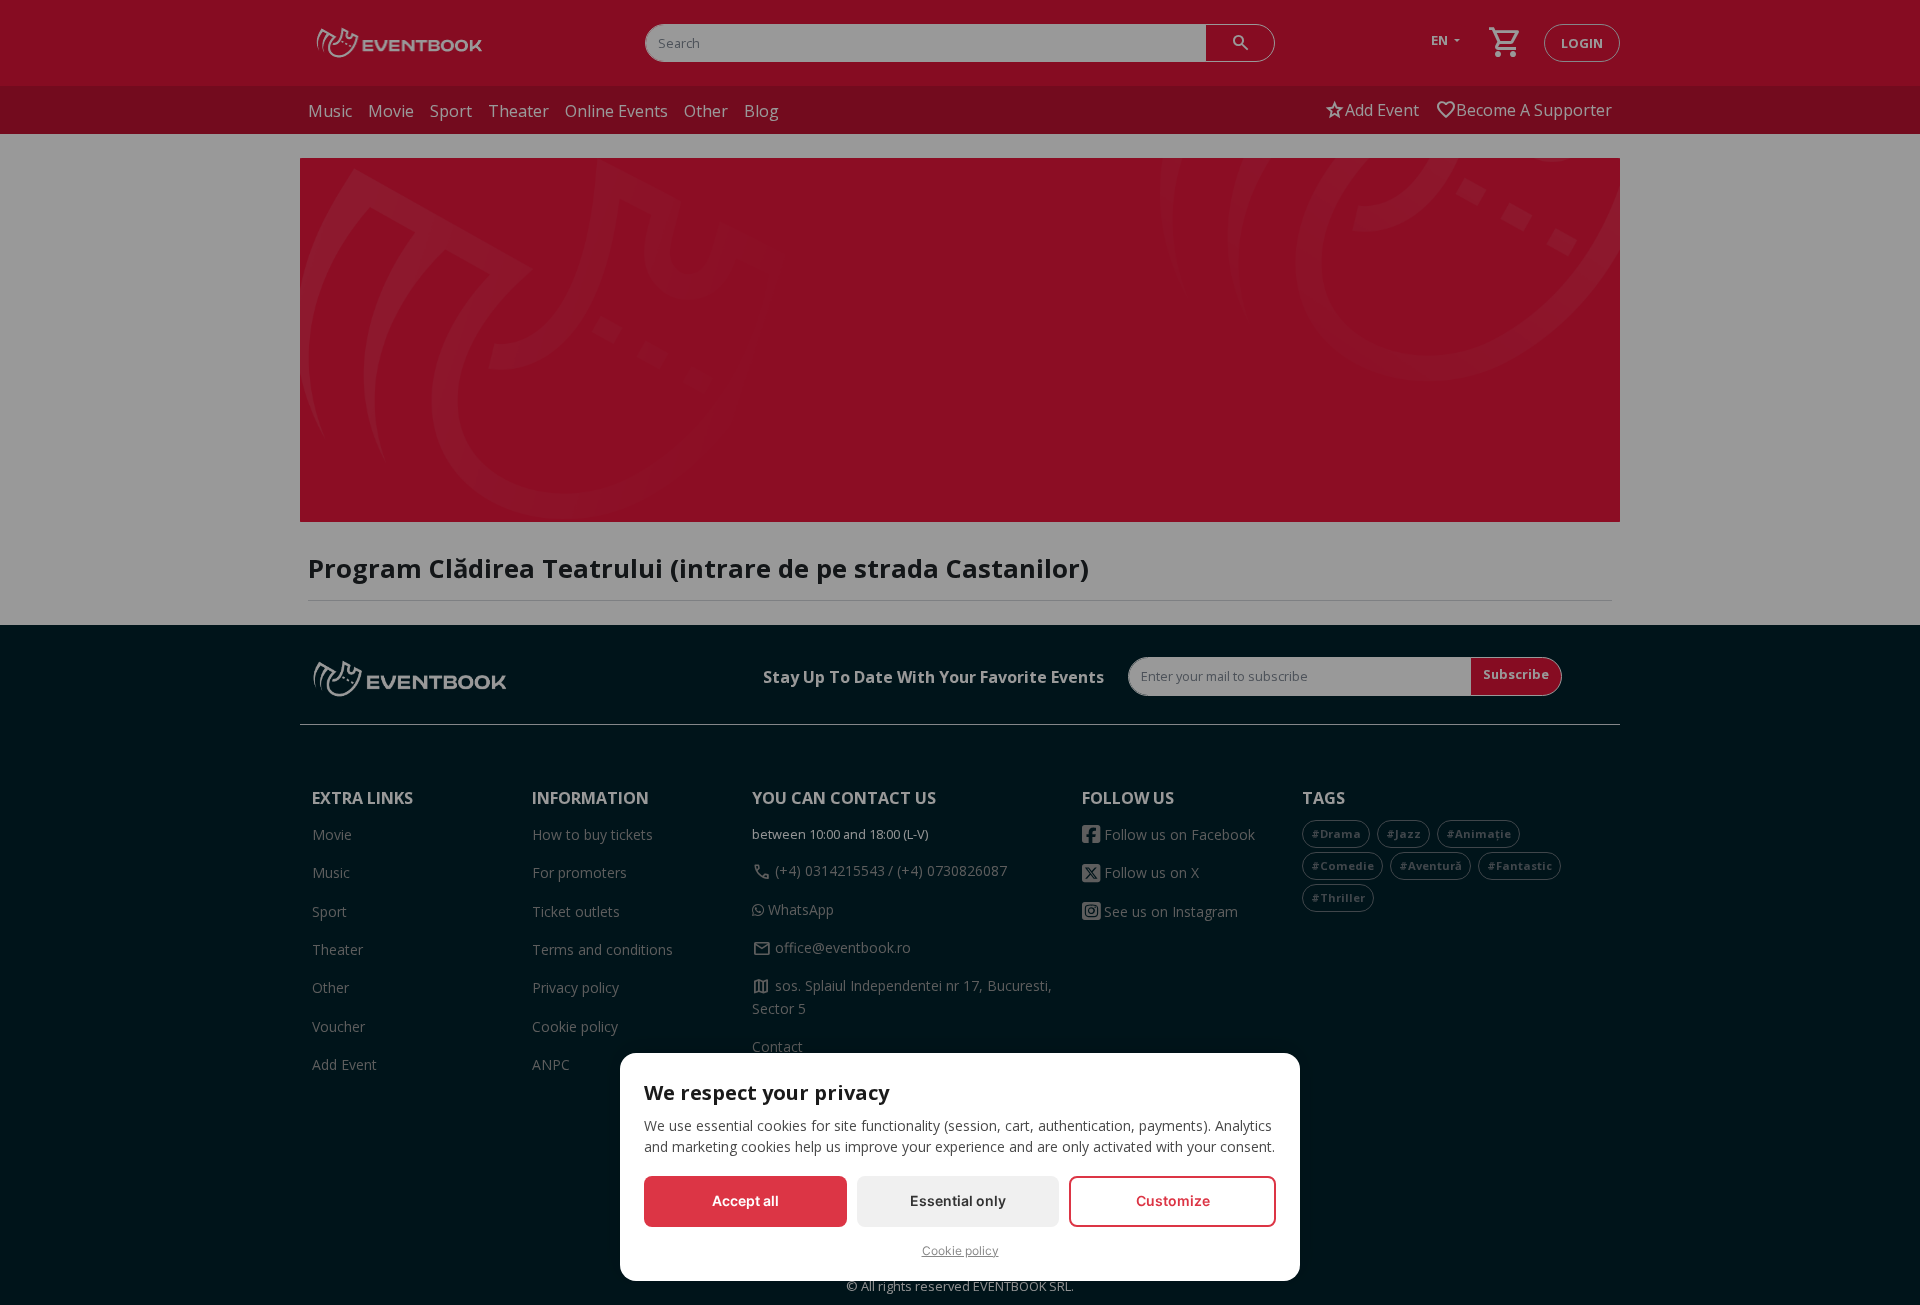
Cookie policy (960, 1250)
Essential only (958, 1200)
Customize (1173, 1200)
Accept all (745, 1200)
